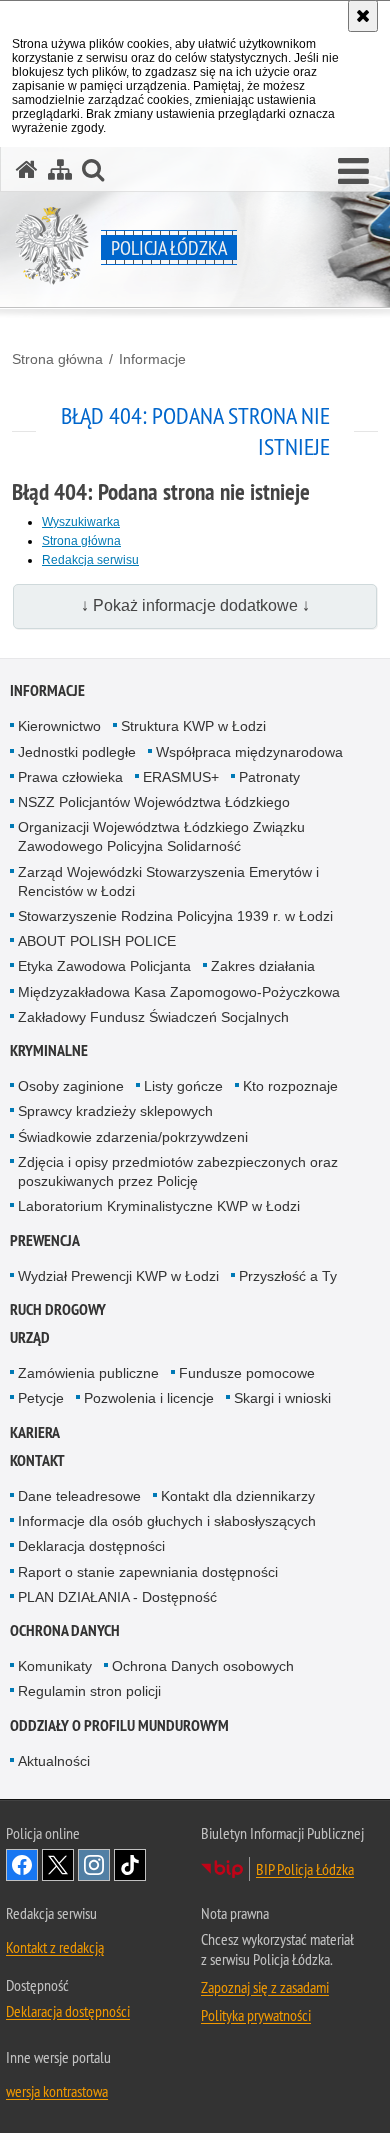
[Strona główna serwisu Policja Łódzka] (27, 169)
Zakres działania (263, 966)
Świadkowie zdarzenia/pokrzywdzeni (133, 1137)
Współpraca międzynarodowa (249, 752)
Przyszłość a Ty (288, 1276)
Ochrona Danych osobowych (203, 1666)
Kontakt (37, 1460)
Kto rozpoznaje (290, 1086)
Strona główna (57, 359)
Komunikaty (55, 1666)
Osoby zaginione (71, 1086)
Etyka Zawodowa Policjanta (104, 966)
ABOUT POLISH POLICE (97, 941)
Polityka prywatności (256, 2015)
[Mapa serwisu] (60, 169)
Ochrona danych (65, 1630)
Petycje (41, 1398)
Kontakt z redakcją (55, 1947)
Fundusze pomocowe (247, 1373)
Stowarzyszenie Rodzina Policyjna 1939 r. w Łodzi (175, 916)
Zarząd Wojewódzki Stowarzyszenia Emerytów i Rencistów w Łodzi (168, 881)
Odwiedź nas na (22, 1865)
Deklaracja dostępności (91, 1546)
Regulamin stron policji (89, 1691)
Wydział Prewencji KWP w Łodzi (118, 1276)
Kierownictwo (59, 726)
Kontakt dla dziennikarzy (238, 1496)
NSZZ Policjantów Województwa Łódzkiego (154, 802)
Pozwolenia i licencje (149, 1398)
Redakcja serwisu (90, 560)
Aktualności (54, 1761)
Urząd (30, 1337)
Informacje (152, 359)
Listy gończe (183, 1086)
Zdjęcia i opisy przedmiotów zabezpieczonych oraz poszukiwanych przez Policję (178, 1171)
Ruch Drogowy (58, 1309)
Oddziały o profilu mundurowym (119, 1725)
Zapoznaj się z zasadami (265, 1987)
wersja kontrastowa (57, 2091)
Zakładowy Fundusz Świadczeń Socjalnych (153, 1017)
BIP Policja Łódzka (305, 1869)
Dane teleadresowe (79, 1496)
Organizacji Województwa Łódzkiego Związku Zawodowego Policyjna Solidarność (161, 836)
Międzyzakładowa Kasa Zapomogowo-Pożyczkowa (179, 992)
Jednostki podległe (77, 752)
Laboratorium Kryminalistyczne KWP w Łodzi (159, 1206)
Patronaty (269, 777)
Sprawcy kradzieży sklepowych (115, 1111)
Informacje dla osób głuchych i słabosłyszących (167, 1521)
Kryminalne (49, 1050)
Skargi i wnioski (282, 1398)
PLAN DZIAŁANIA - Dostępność (117, 1597)
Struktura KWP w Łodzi (193, 726)
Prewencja (45, 1240)
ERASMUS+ (181, 777)
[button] (353, 172)
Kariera (35, 1432)
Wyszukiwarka (81, 522)
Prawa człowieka (70, 777)
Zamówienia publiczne (88, 1373)
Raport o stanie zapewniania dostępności (148, 1572)
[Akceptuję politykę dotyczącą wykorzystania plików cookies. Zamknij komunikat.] (363, 16)
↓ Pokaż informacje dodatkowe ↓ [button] (195, 605)
